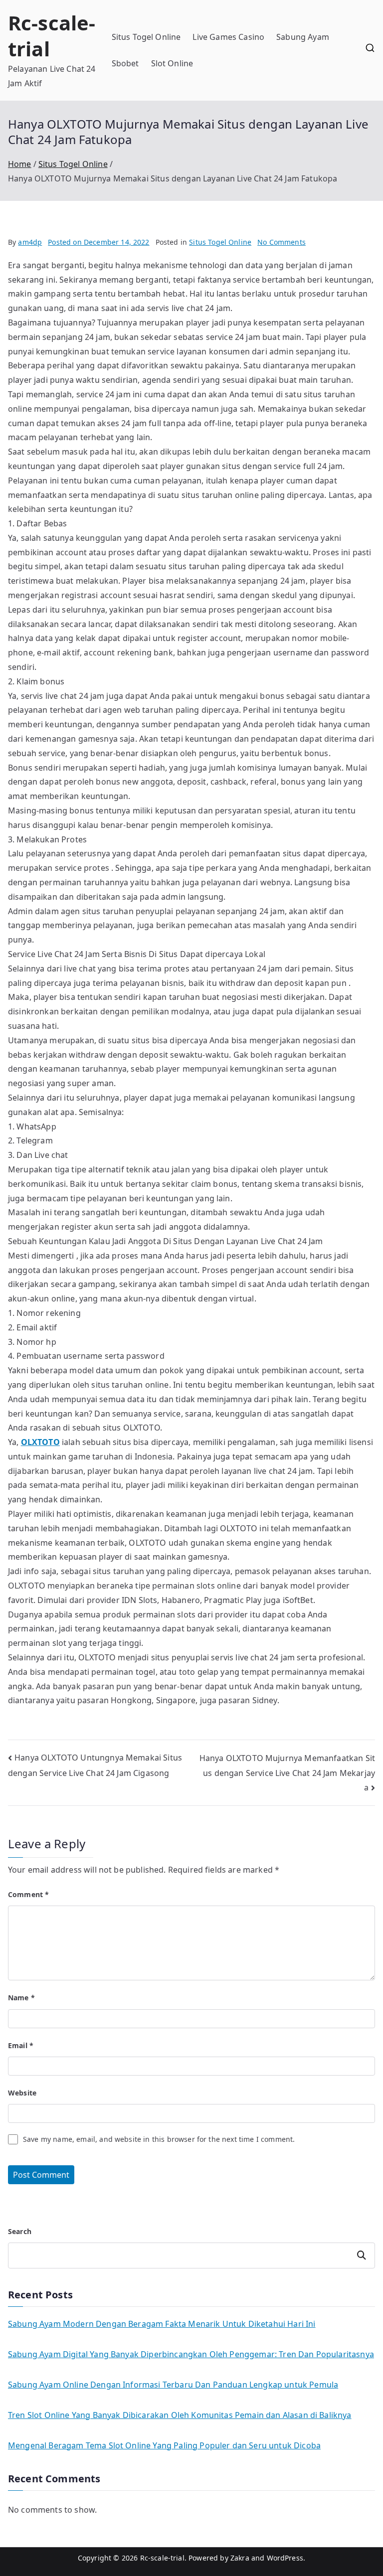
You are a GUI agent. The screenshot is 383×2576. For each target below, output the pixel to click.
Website (22, 2093)
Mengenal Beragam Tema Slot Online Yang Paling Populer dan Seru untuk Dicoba (164, 2445)
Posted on (98, 242)
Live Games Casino (228, 37)
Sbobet (125, 63)
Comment (28, 1894)
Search (20, 2231)
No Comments (282, 242)
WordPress (285, 2558)
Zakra (240, 2558)
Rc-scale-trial (52, 36)
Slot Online (172, 63)
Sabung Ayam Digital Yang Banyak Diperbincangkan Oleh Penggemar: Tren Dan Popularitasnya (191, 2354)
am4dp (30, 242)
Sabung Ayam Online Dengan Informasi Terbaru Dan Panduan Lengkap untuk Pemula (173, 2385)
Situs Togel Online (146, 37)
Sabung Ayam (303, 37)
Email (21, 2045)
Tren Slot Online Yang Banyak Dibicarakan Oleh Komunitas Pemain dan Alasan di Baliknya (180, 2415)
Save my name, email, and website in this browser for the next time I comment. (159, 2139)
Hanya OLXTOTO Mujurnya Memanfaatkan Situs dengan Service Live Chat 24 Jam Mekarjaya (287, 1773)
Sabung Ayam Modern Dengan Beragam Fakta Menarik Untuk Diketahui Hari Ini (162, 2324)
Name (21, 1998)
